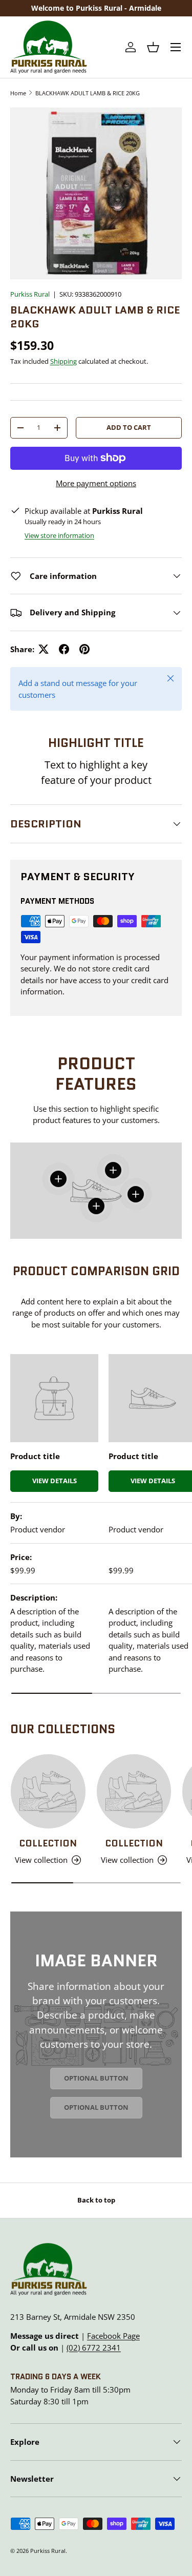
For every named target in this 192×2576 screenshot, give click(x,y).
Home (18, 93)
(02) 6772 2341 (94, 2348)
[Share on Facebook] (64, 649)
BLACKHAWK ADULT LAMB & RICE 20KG (88, 93)
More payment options (96, 483)
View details (55, 1481)
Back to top (96, 2200)
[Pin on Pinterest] (84, 649)
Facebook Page (113, 2336)
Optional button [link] (96, 2078)
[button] (153, 47)
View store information (59, 535)
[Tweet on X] (44, 649)
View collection (41, 1860)
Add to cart (129, 427)
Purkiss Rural (30, 294)
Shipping (63, 361)
